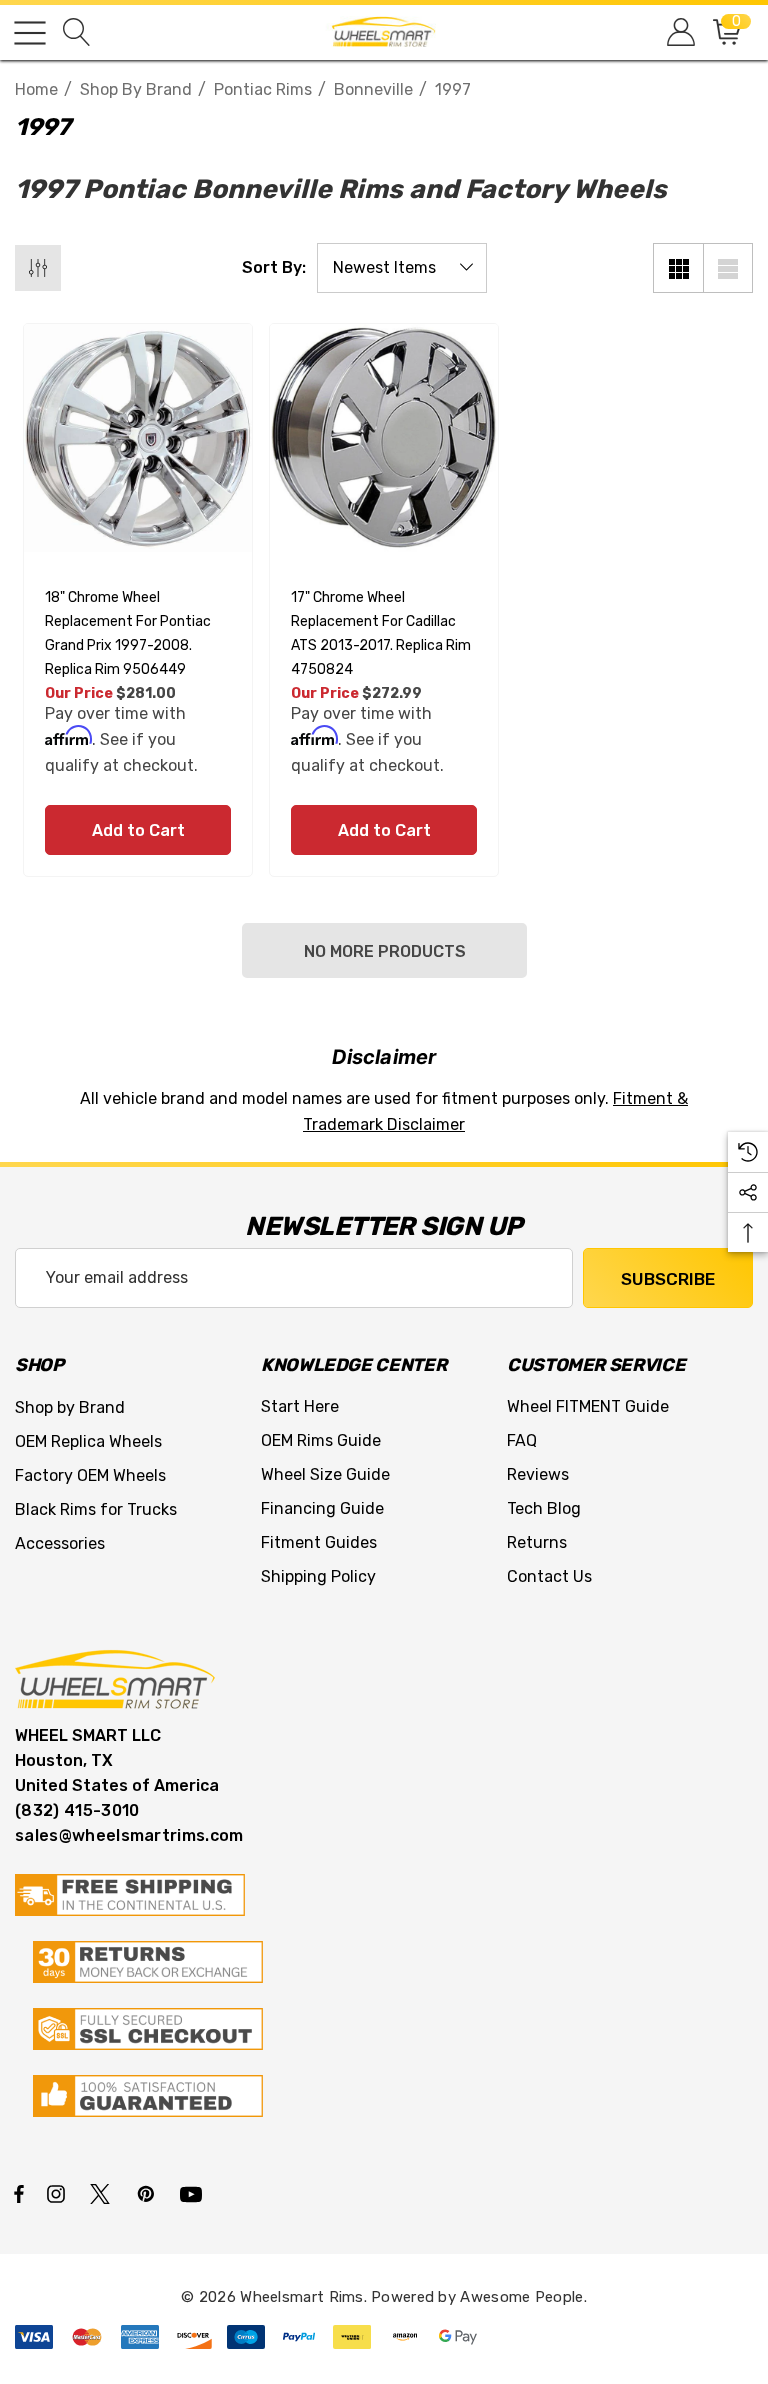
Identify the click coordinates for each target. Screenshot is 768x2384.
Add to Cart (138, 830)
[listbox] (402, 268)
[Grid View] (678, 268)
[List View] (728, 268)
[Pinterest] (149, 2193)
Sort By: (274, 268)
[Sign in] (679, 32)
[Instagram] (59, 2193)
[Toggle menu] (30, 33)
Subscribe (668, 1279)
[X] (104, 2193)
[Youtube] (194, 2193)
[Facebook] (19, 2193)
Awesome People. (523, 2297)
